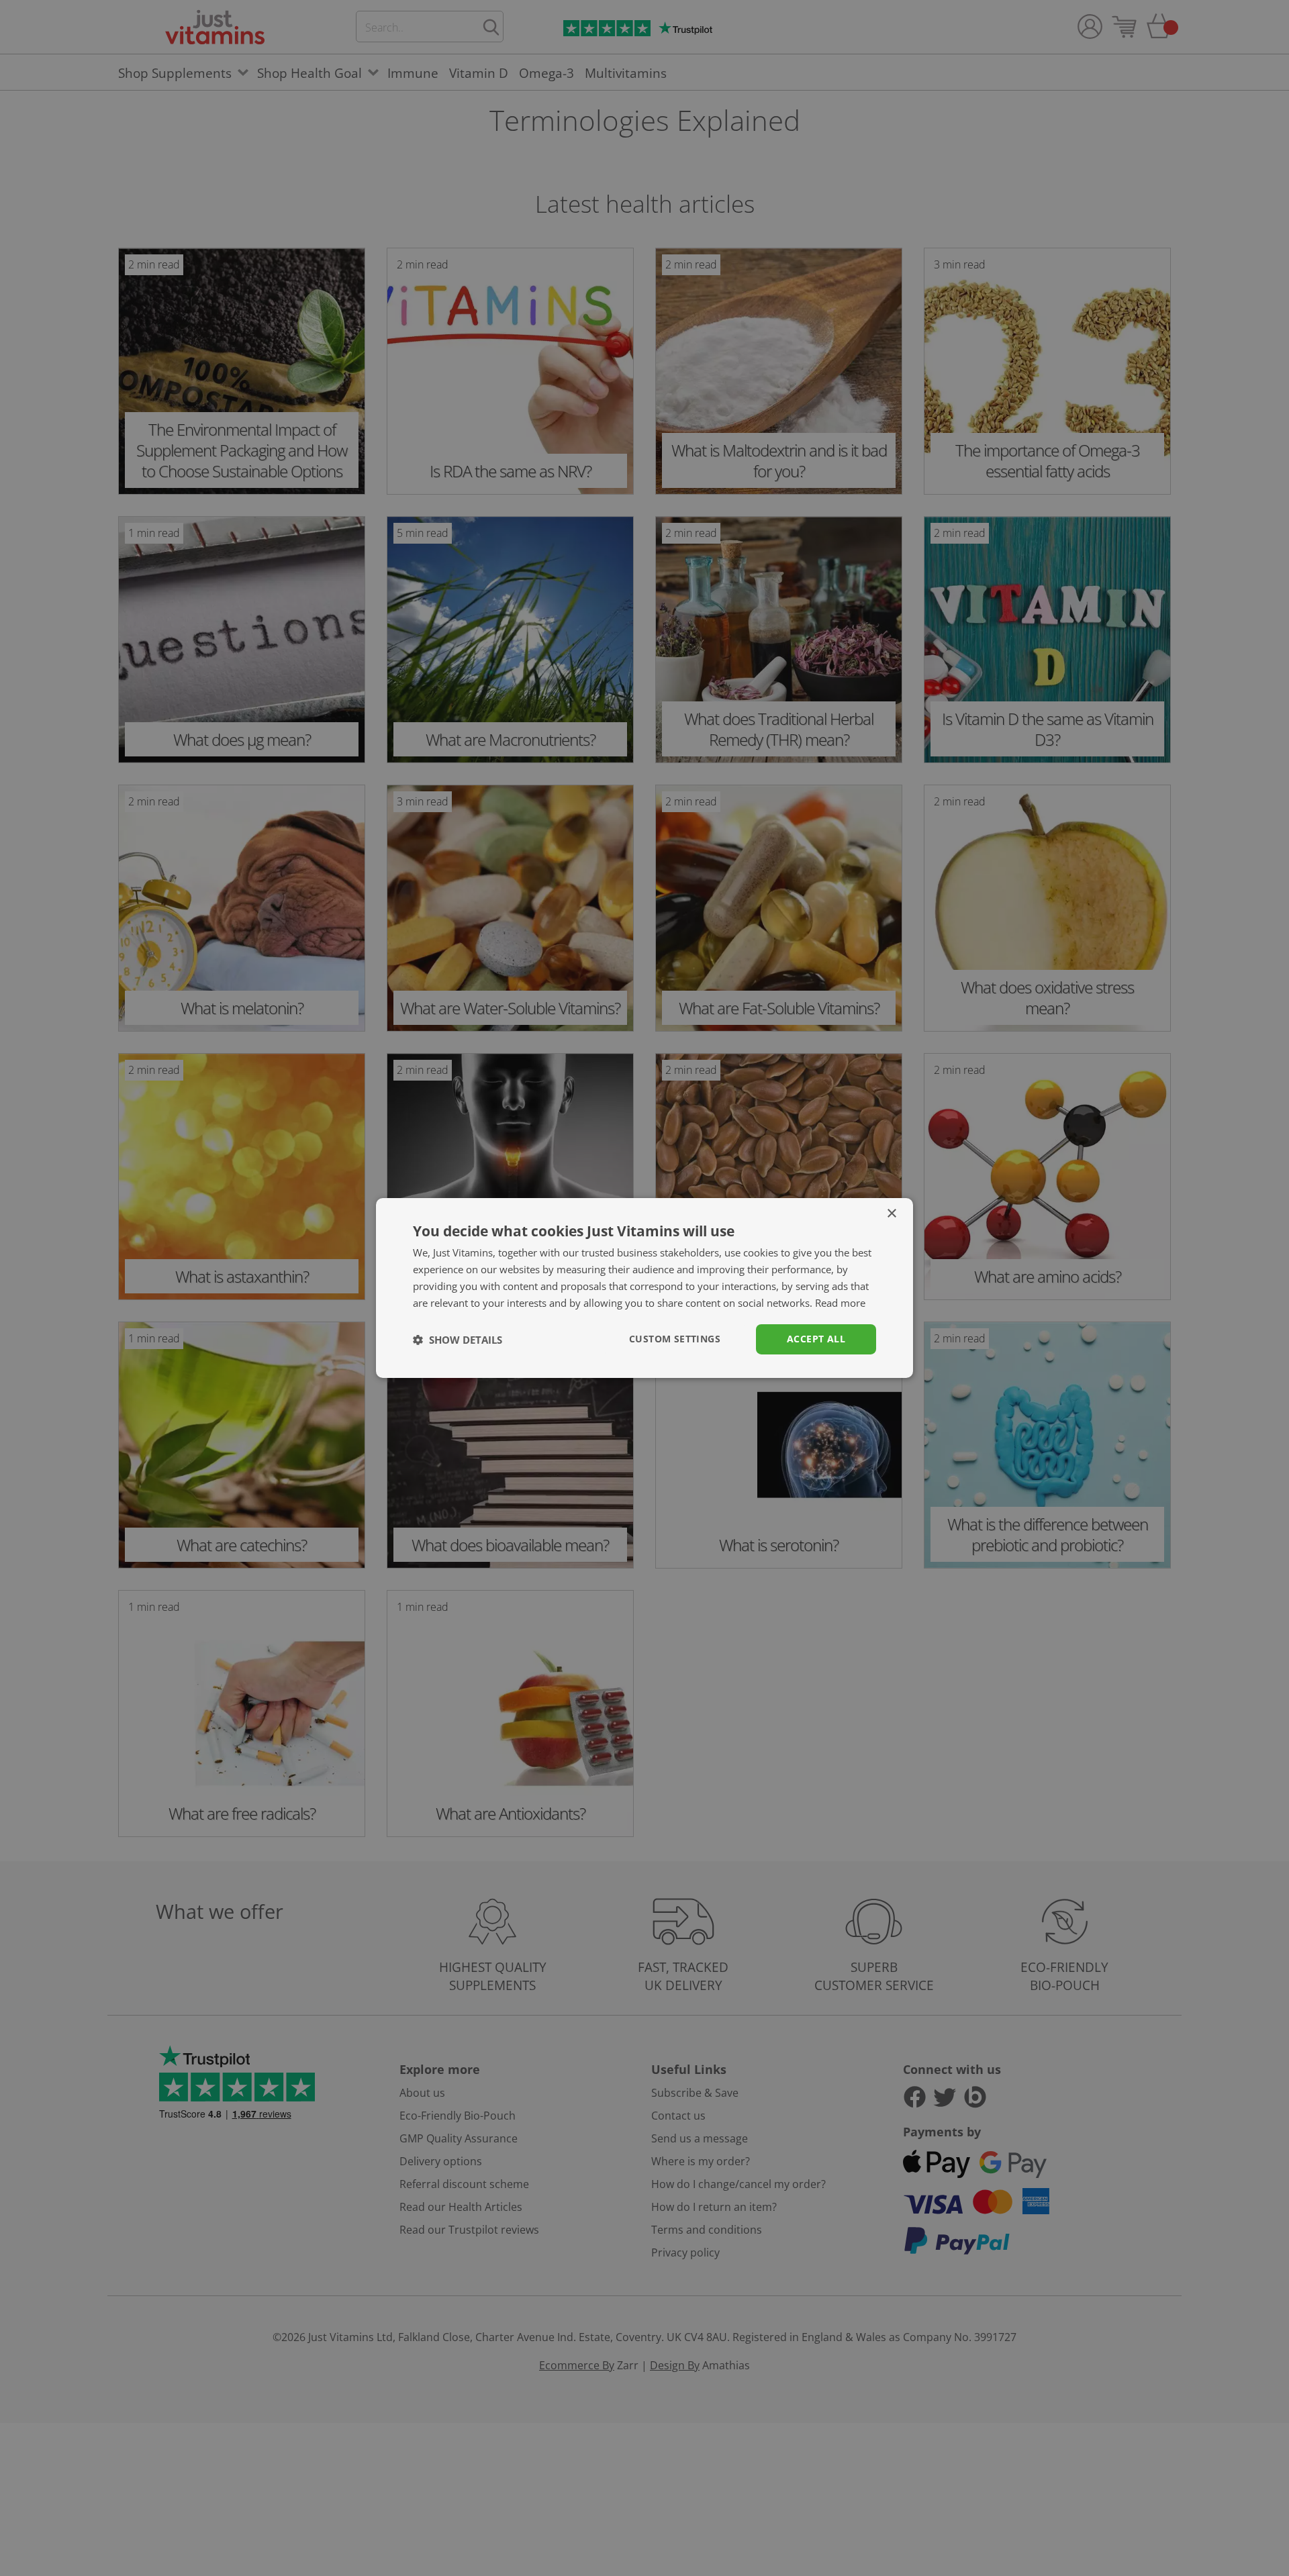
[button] (458, 1340)
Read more (840, 1303)
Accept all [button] (816, 1339)
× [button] (891, 1214)
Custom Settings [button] (675, 1339)
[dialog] (644, 1288)
